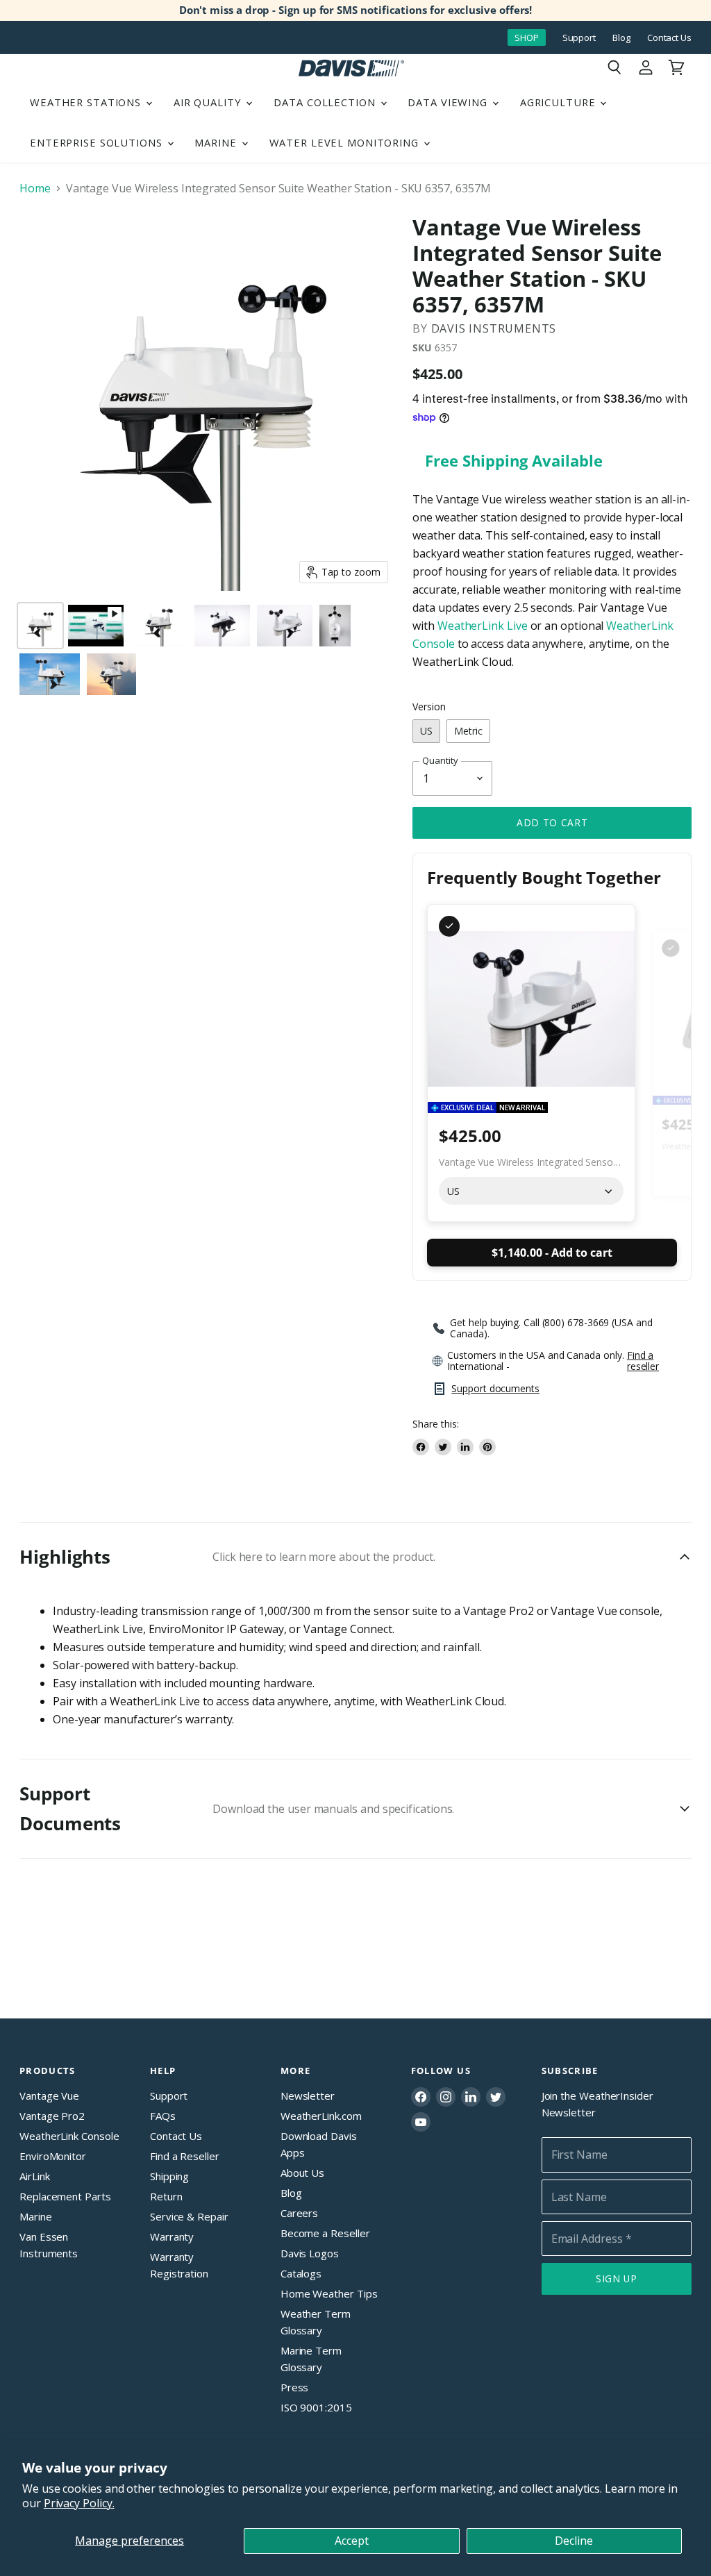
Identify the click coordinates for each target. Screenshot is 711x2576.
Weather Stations (87, 102)
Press (295, 2387)
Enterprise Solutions (98, 142)
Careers (299, 2213)
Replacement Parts (65, 2196)
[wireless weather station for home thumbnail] (40, 626)
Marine (217, 142)
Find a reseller (643, 1361)
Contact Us (669, 38)
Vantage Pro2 (52, 2116)
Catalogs (301, 2273)
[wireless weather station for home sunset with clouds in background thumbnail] (111, 674)
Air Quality (209, 102)
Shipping (169, 2176)
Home (35, 188)
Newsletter (308, 2096)
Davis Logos (310, 2253)
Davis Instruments (494, 328)
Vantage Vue (49, 2096)
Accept (352, 2541)
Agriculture (560, 102)
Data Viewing (449, 102)
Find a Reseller (185, 2156)
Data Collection (326, 102)
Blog (621, 38)
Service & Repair (189, 2216)
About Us (302, 2173)
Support (579, 38)
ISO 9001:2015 (316, 2407)
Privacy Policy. (79, 2503)
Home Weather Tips (329, 2293)
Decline (574, 2541)
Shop (527, 37)
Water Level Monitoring (346, 142)
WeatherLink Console (69, 2136)
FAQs (163, 2116)
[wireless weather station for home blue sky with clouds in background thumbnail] (50, 674)
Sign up (617, 2278)
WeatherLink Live (483, 626)
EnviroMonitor (53, 2156)
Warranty (172, 2236)
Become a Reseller (325, 2233)
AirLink (34, 2176)
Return (166, 2196)
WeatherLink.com (321, 2116)
